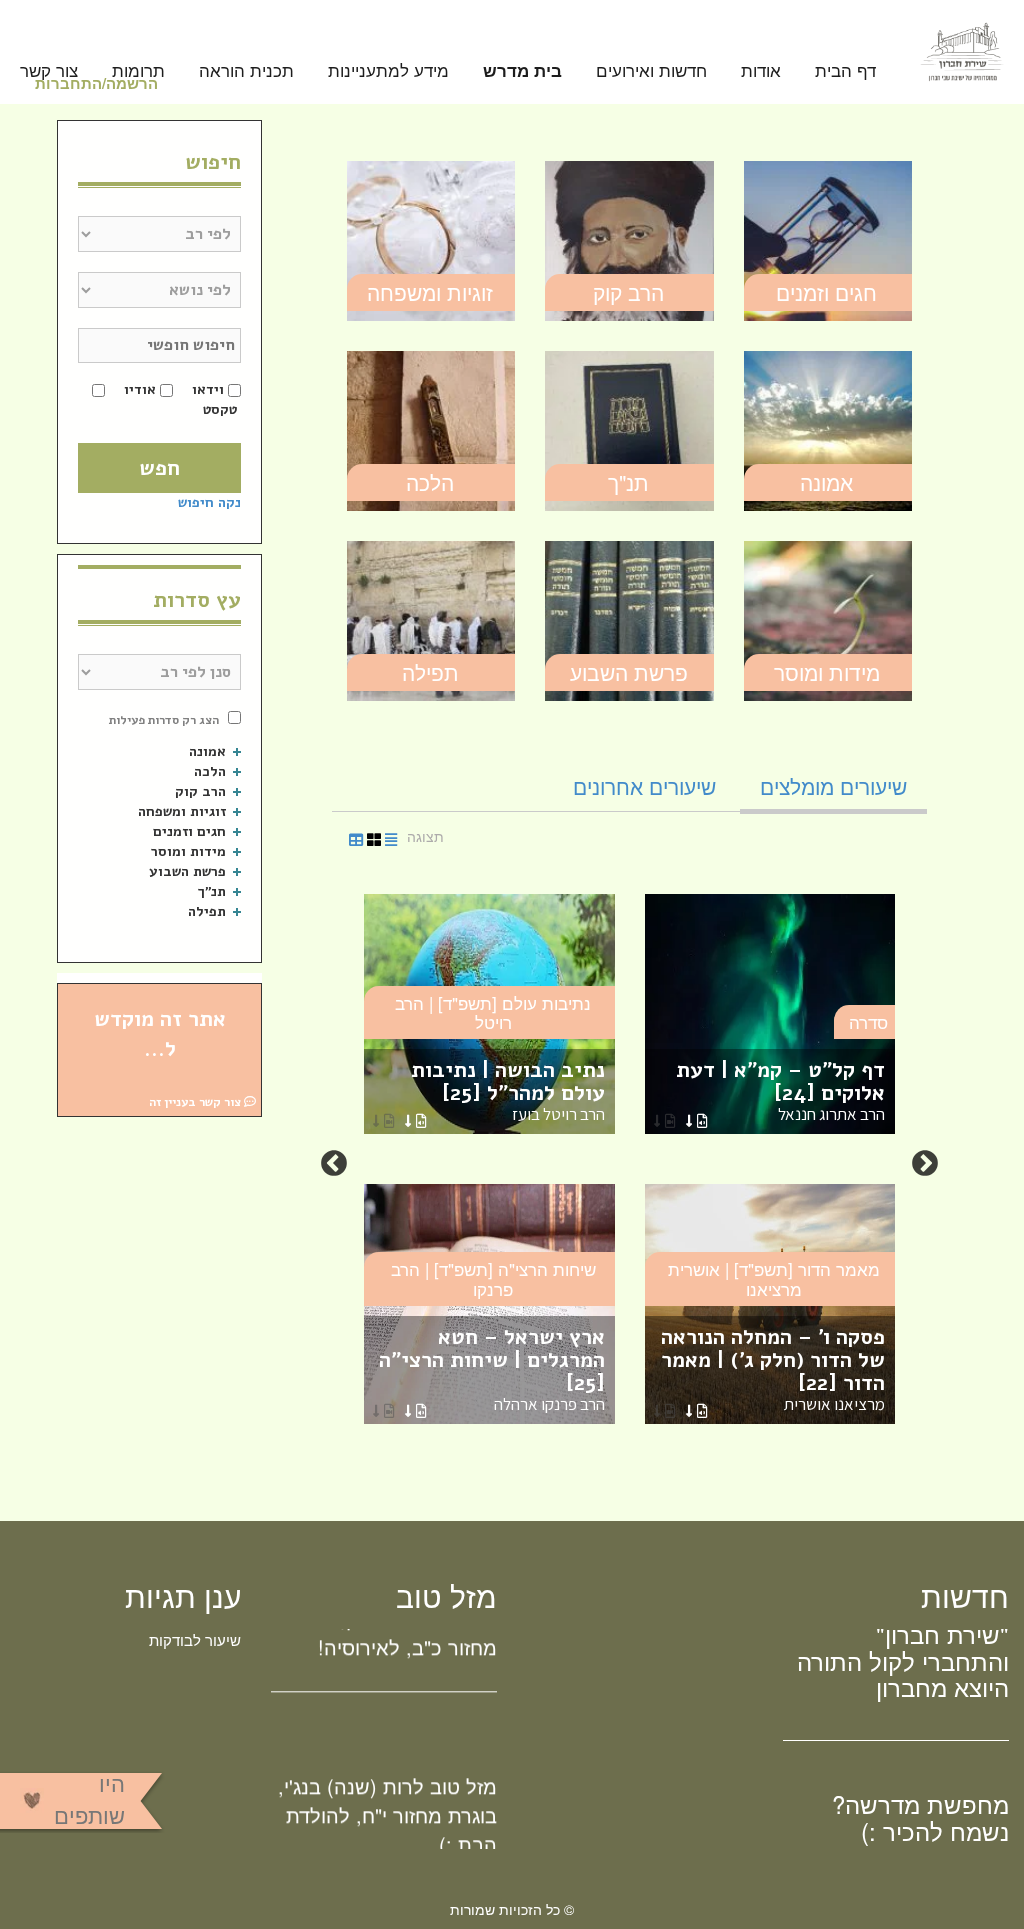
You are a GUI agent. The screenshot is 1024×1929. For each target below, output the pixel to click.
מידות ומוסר (827, 672)
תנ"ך (628, 482)
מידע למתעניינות (388, 71)
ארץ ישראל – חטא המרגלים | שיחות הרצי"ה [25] (492, 1369)
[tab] (833, 786)
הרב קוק (628, 292)
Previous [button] (925, 1164)
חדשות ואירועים (651, 71)
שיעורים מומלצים (833, 786)
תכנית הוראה (246, 71)
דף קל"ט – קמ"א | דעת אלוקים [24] (780, 1090)
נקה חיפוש (209, 502)
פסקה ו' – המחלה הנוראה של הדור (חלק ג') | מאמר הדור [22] (773, 1369)
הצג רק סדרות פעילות (164, 720)
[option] (629, 1164)
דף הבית (845, 71)
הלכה (430, 482)
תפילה (430, 672)
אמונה (826, 482)
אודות (761, 71)
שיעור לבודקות (195, 1639)
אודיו (140, 389)
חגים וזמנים (826, 292)
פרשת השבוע (629, 672)
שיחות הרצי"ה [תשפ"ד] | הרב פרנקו (493, 1278)
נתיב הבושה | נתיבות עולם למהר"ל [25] (508, 1090)
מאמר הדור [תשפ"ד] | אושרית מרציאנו (774, 1278)
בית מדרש (522, 71)
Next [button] (334, 1164)
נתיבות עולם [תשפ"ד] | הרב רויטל (493, 1012)
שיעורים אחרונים (644, 786)
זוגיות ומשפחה (430, 292)
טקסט (220, 409)
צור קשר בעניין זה (196, 1102)
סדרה (868, 1021)
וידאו (208, 389)
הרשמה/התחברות (96, 83)
